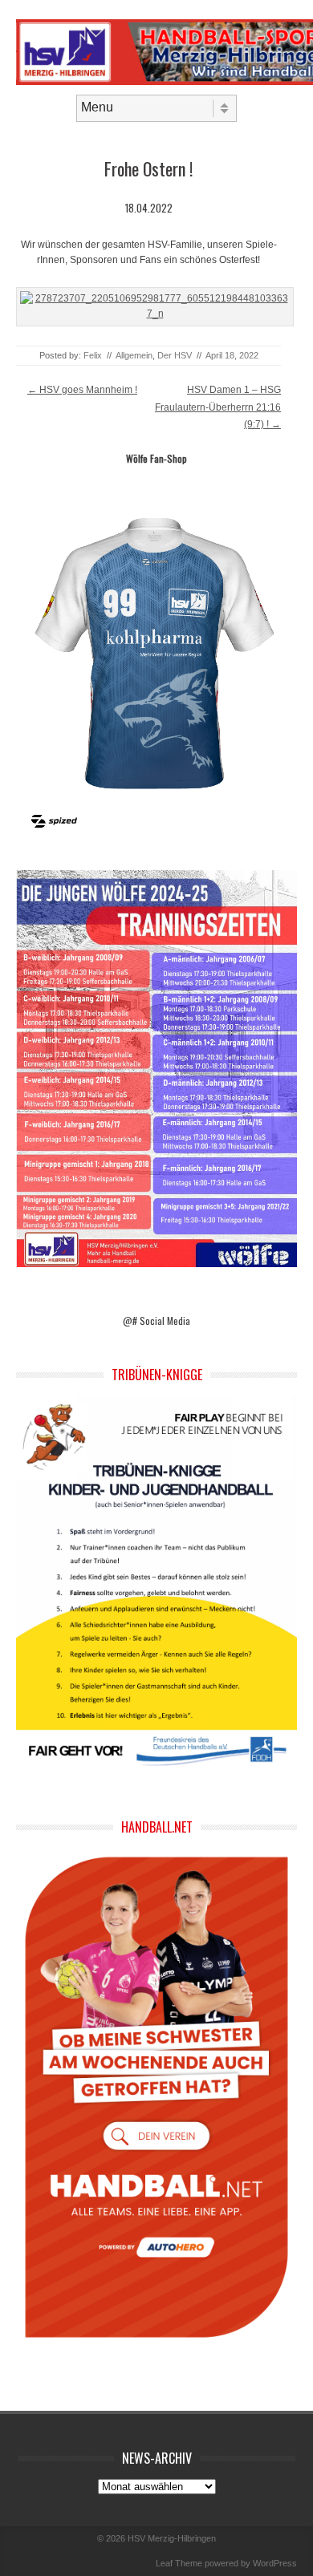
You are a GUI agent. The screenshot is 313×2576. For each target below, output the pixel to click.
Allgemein (134, 355)
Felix (93, 355)
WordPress (275, 2563)
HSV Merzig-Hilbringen (172, 2538)
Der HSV (175, 355)
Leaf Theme (179, 2563)
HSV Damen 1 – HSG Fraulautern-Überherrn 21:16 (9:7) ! (218, 407)
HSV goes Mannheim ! (82, 390)
